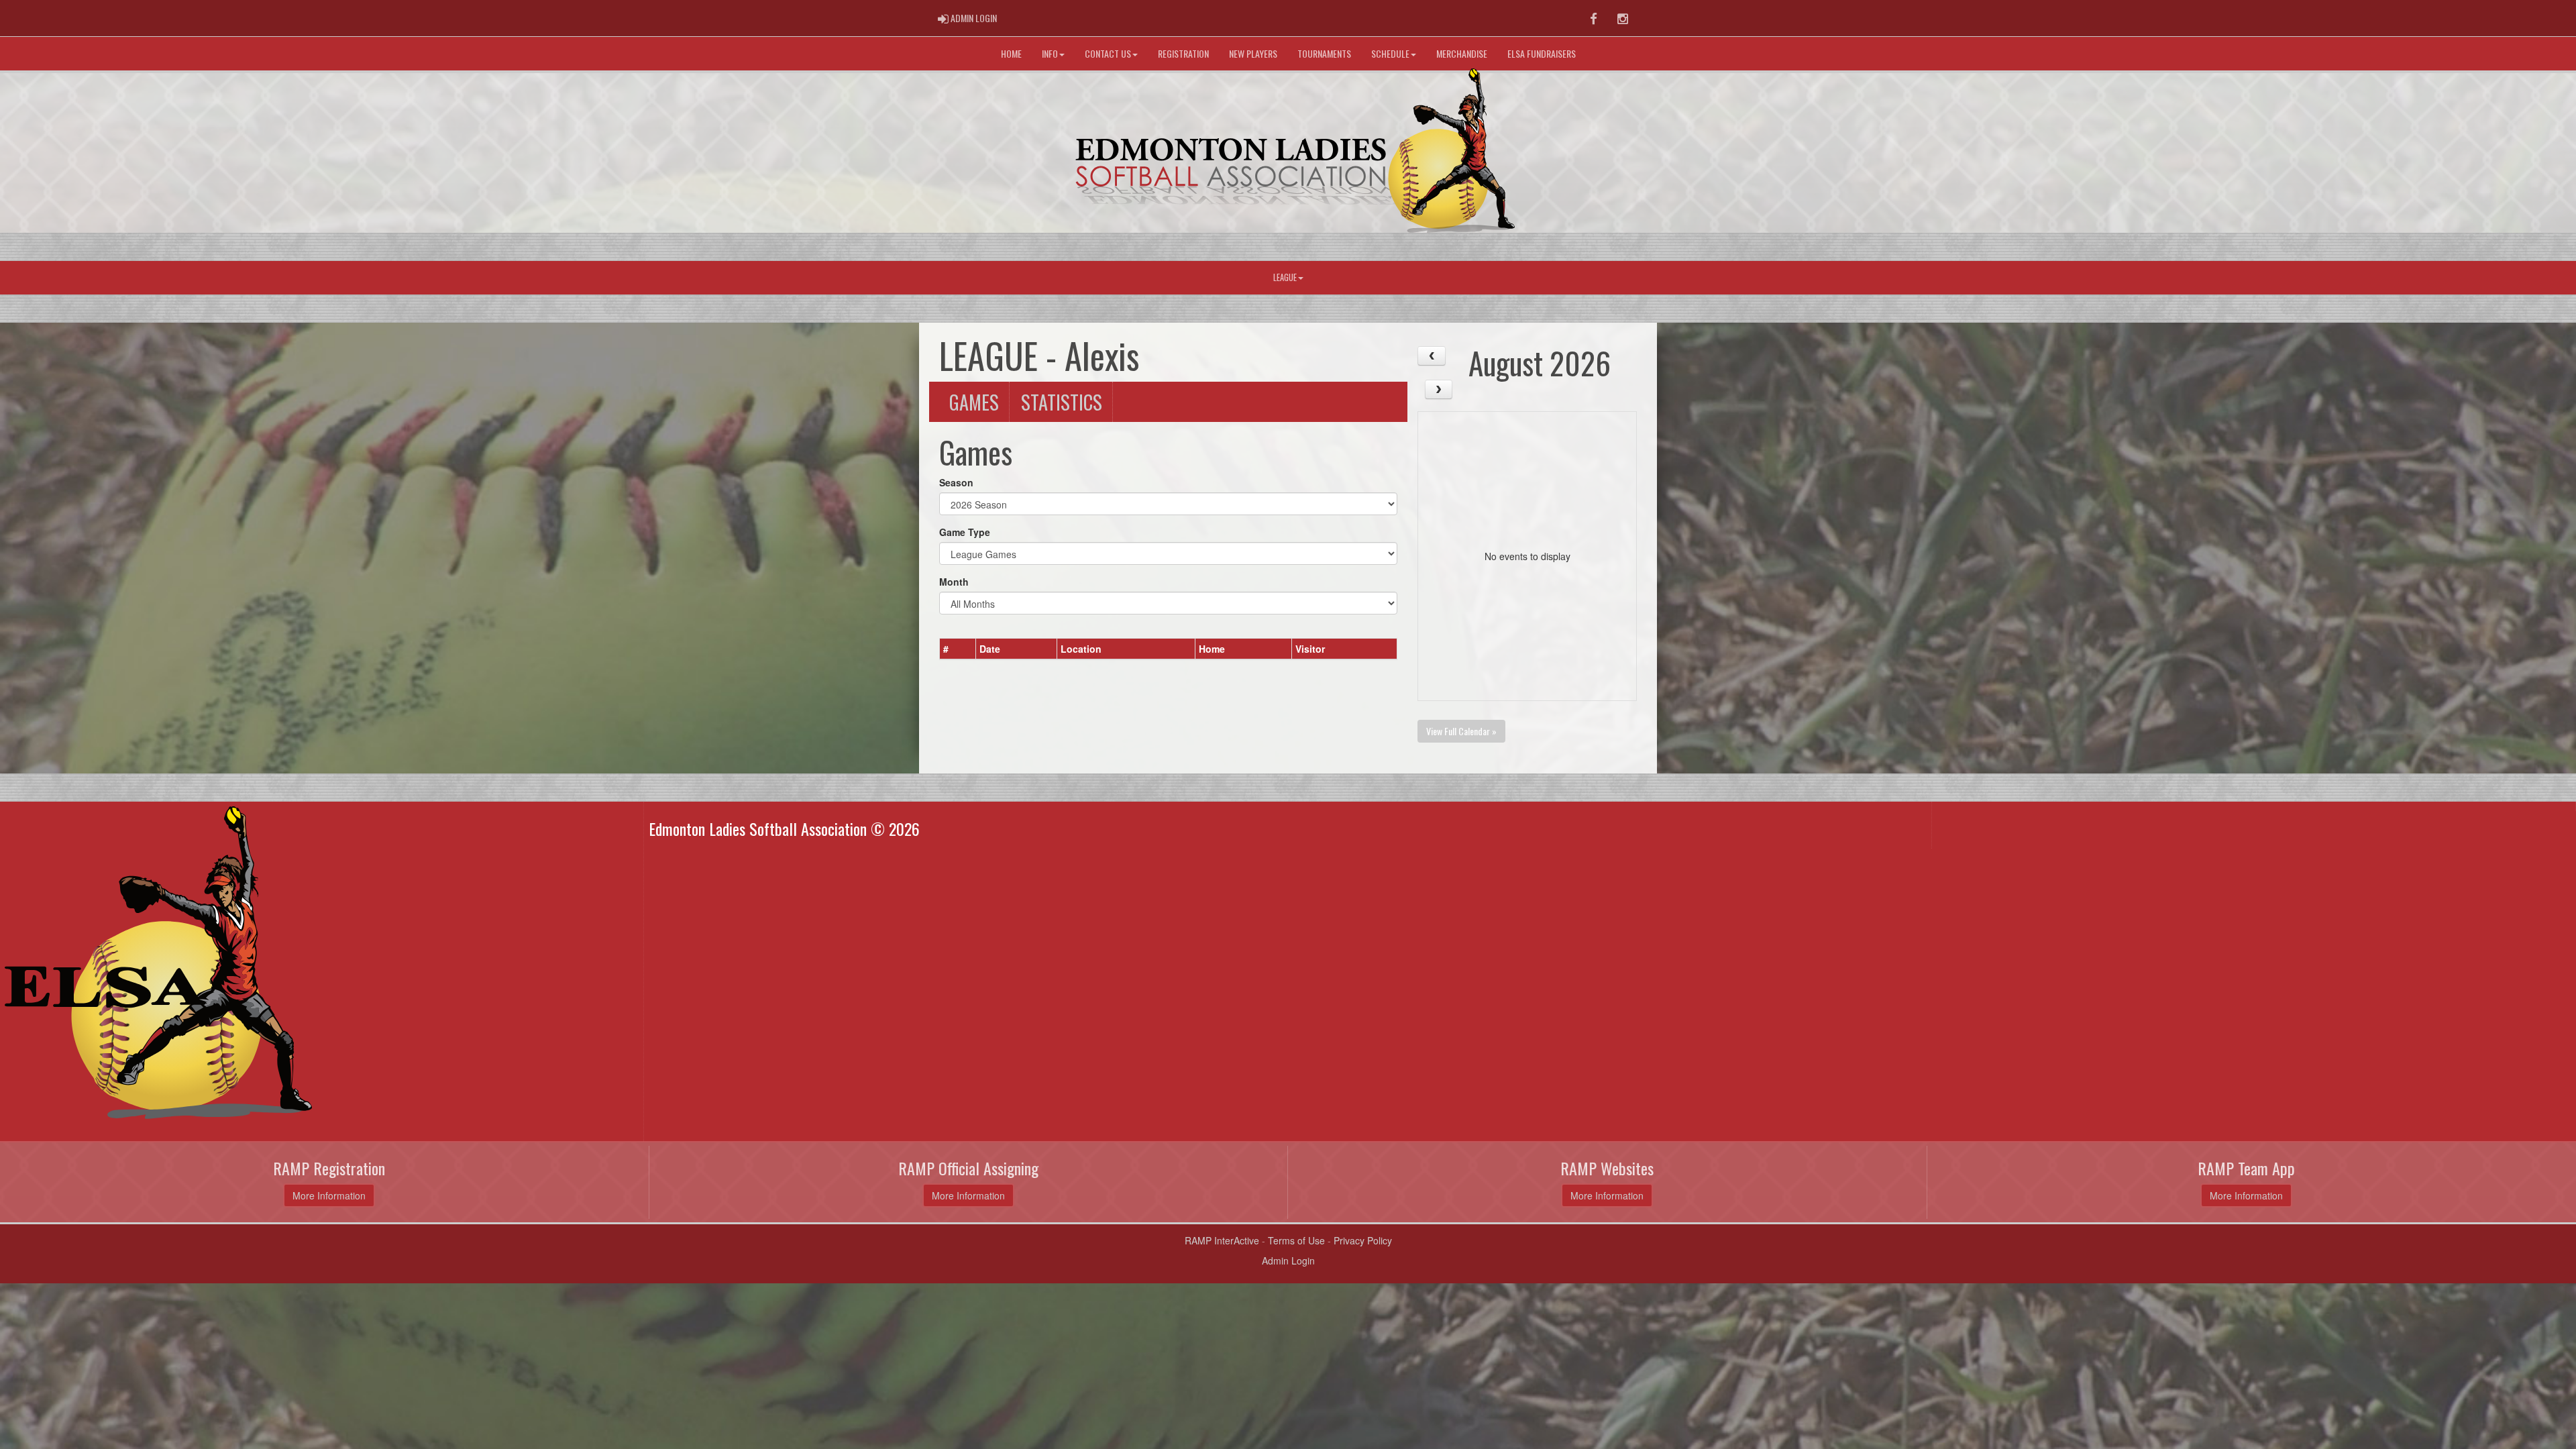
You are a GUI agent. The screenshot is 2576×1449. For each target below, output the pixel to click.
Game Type (965, 532)
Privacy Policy (1363, 1240)
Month (954, 582)
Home (1011, 53)
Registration (1183, 53)
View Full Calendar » (1461, 731)
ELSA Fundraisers (1542, 53)
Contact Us (1108, 53)
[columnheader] (958, 649)
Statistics (1062, 402)
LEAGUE (1285, 277)
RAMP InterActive (1222, 1240)
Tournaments (1324, 53)
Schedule (1390, 53)
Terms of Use (1296, 1240)
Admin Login (1288, 1260)
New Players (1253, 53)
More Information (329, 1195)
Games (974, 402)
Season (956, 482)
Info (1050, 53)
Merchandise (1462, 53)
